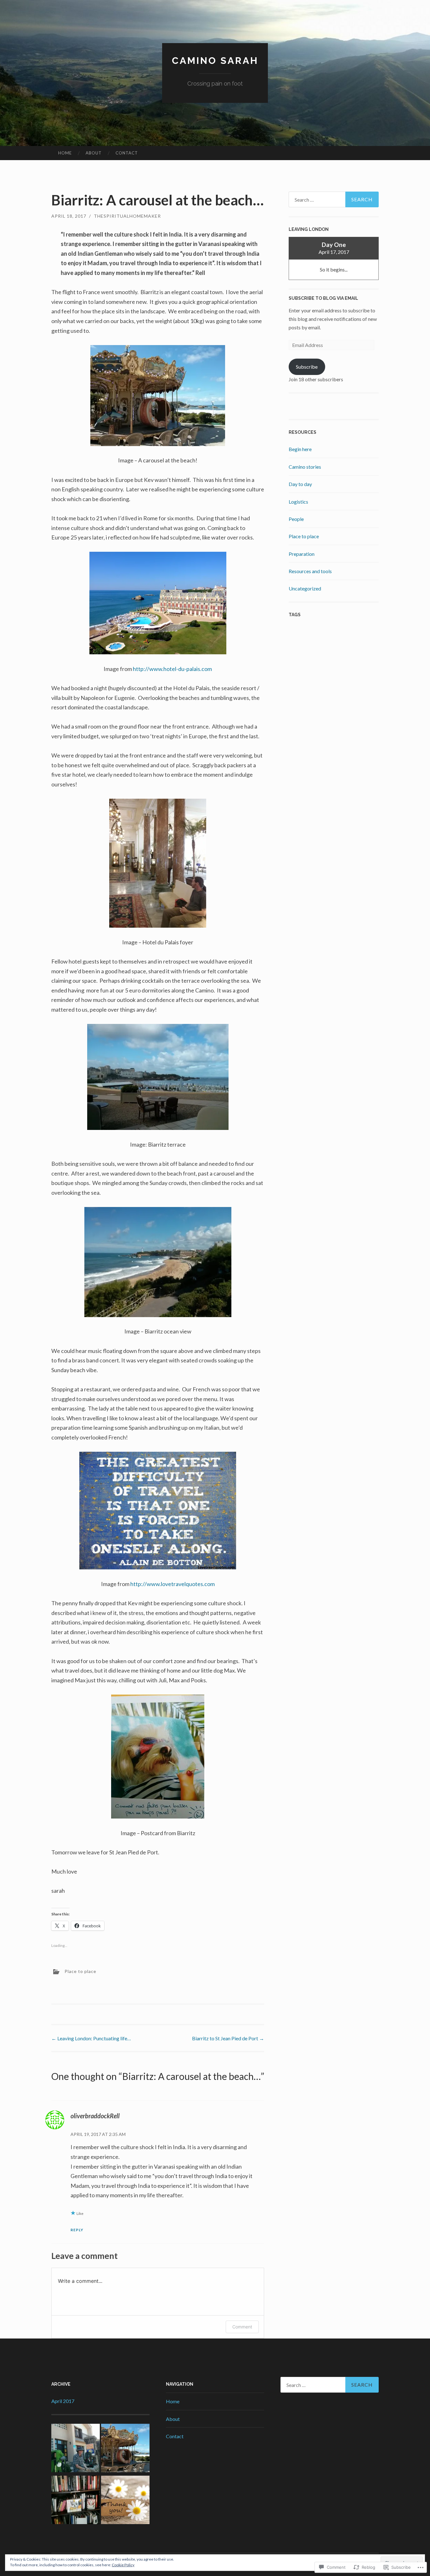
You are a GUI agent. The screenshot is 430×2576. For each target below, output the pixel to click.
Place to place (80, 1971)
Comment (242, 2327)
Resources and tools (310, 571)
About (94, 153)
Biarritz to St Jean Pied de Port (228, 2038)
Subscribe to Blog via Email (323, 298)
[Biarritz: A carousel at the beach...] (125, 2449)
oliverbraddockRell (95, 2116)
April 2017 (63, 2401)
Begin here (300, 449)
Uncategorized (305, 588)
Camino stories (305, 467)
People (296, 519)
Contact (127, 153)
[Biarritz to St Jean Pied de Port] (76, 2501)
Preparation (302, 554)
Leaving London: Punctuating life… (91, 2038)
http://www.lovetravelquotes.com (173, 1584)
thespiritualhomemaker (127, 216)
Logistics (298, 502)
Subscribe (307, 367)
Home (65, 153)
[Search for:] (334, 199)
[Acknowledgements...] (125, 2501)
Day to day (300, 484)
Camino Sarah (215, 61)
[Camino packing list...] (76, 2449)
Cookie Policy (123, 2565)
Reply (77, 2230)
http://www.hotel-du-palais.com (172, 669)
